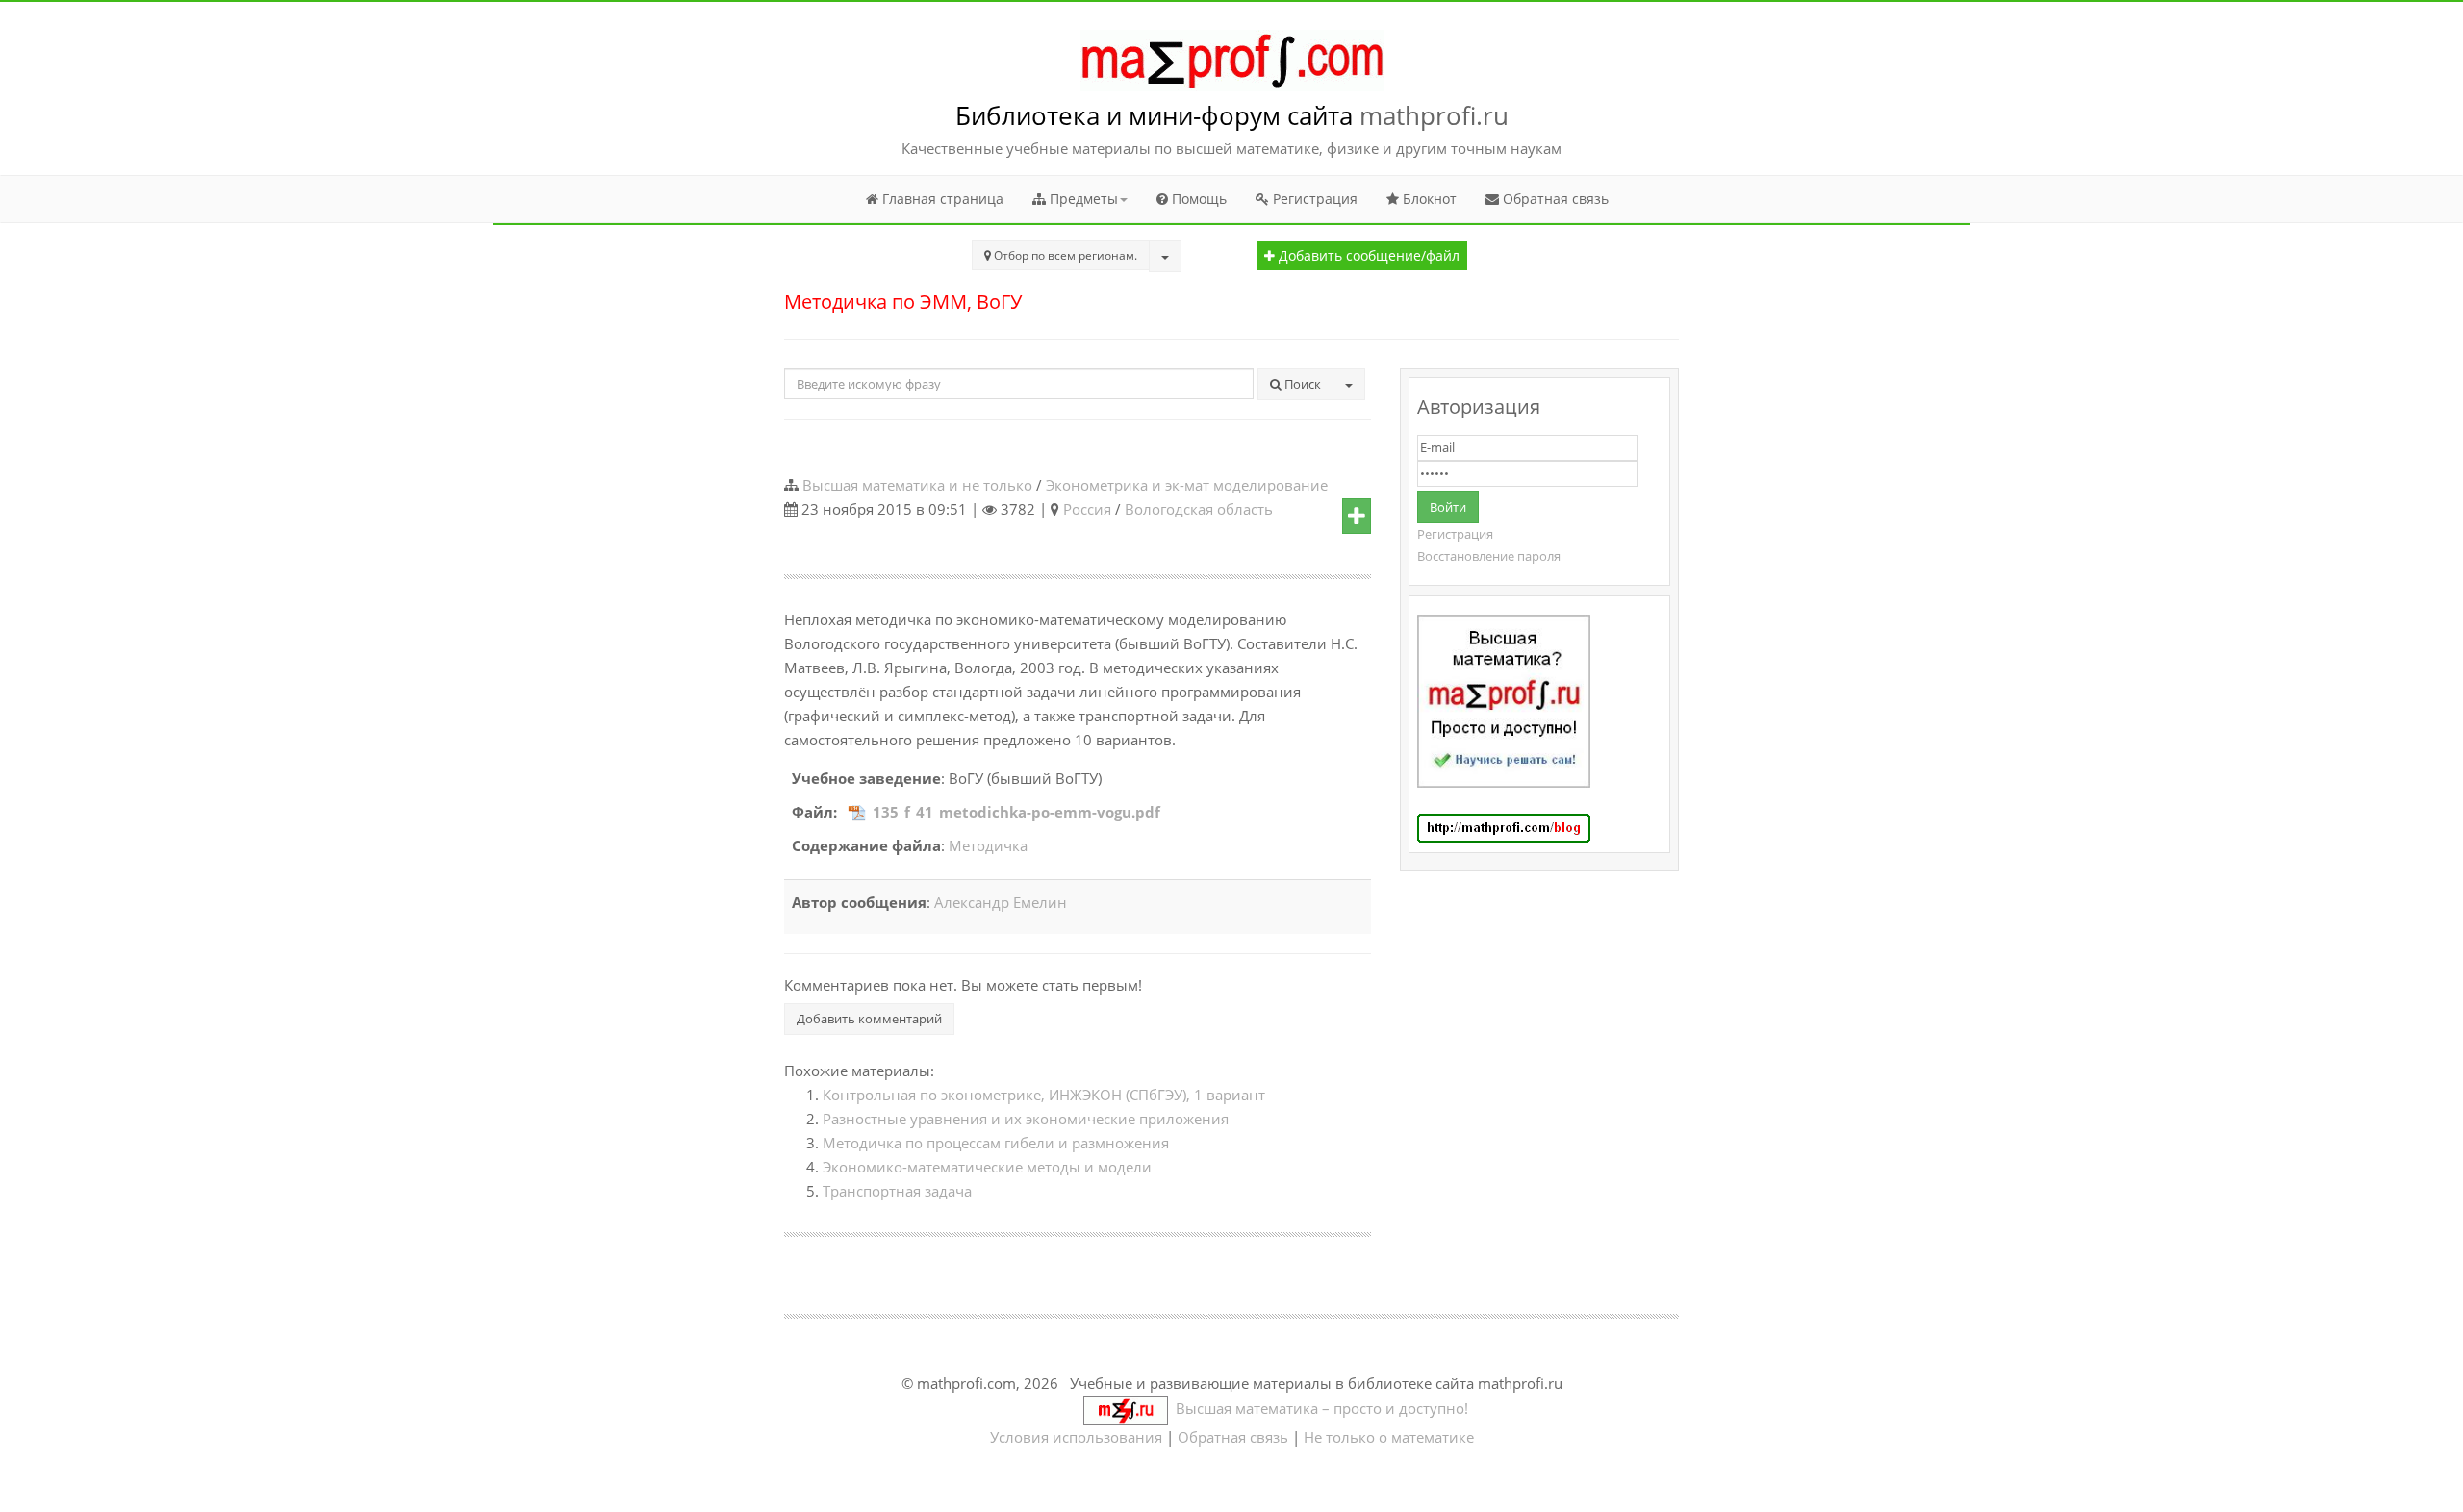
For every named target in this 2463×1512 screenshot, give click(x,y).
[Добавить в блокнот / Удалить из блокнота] (1357, 517)
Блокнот (1428, 199)
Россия (1087, 509)
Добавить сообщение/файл (1367, 256)
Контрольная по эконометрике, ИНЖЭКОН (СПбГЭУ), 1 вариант (1044, 1095)
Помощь (1197, 199)
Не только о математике (1389, 1437)
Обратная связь (1554, 199)
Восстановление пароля (1489, 556)
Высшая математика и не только (917, 485)
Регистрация (1313, 199)
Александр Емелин (1001, 902)
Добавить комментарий (869, 1019)
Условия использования (1076, 1437)
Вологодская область (1199, 509)
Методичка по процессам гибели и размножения (996, 1143)
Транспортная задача (897, 1191)
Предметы (1082, 199)
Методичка (988, 845)
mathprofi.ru (1434, 115)
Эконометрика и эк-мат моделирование (1187, 485)
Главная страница (941, 199)
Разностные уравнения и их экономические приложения (1026, 1119)
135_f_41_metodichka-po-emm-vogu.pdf (1016, 812)
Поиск (1301, 384)
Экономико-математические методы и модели (987, 1167)
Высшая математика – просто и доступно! (1318, 1408)
